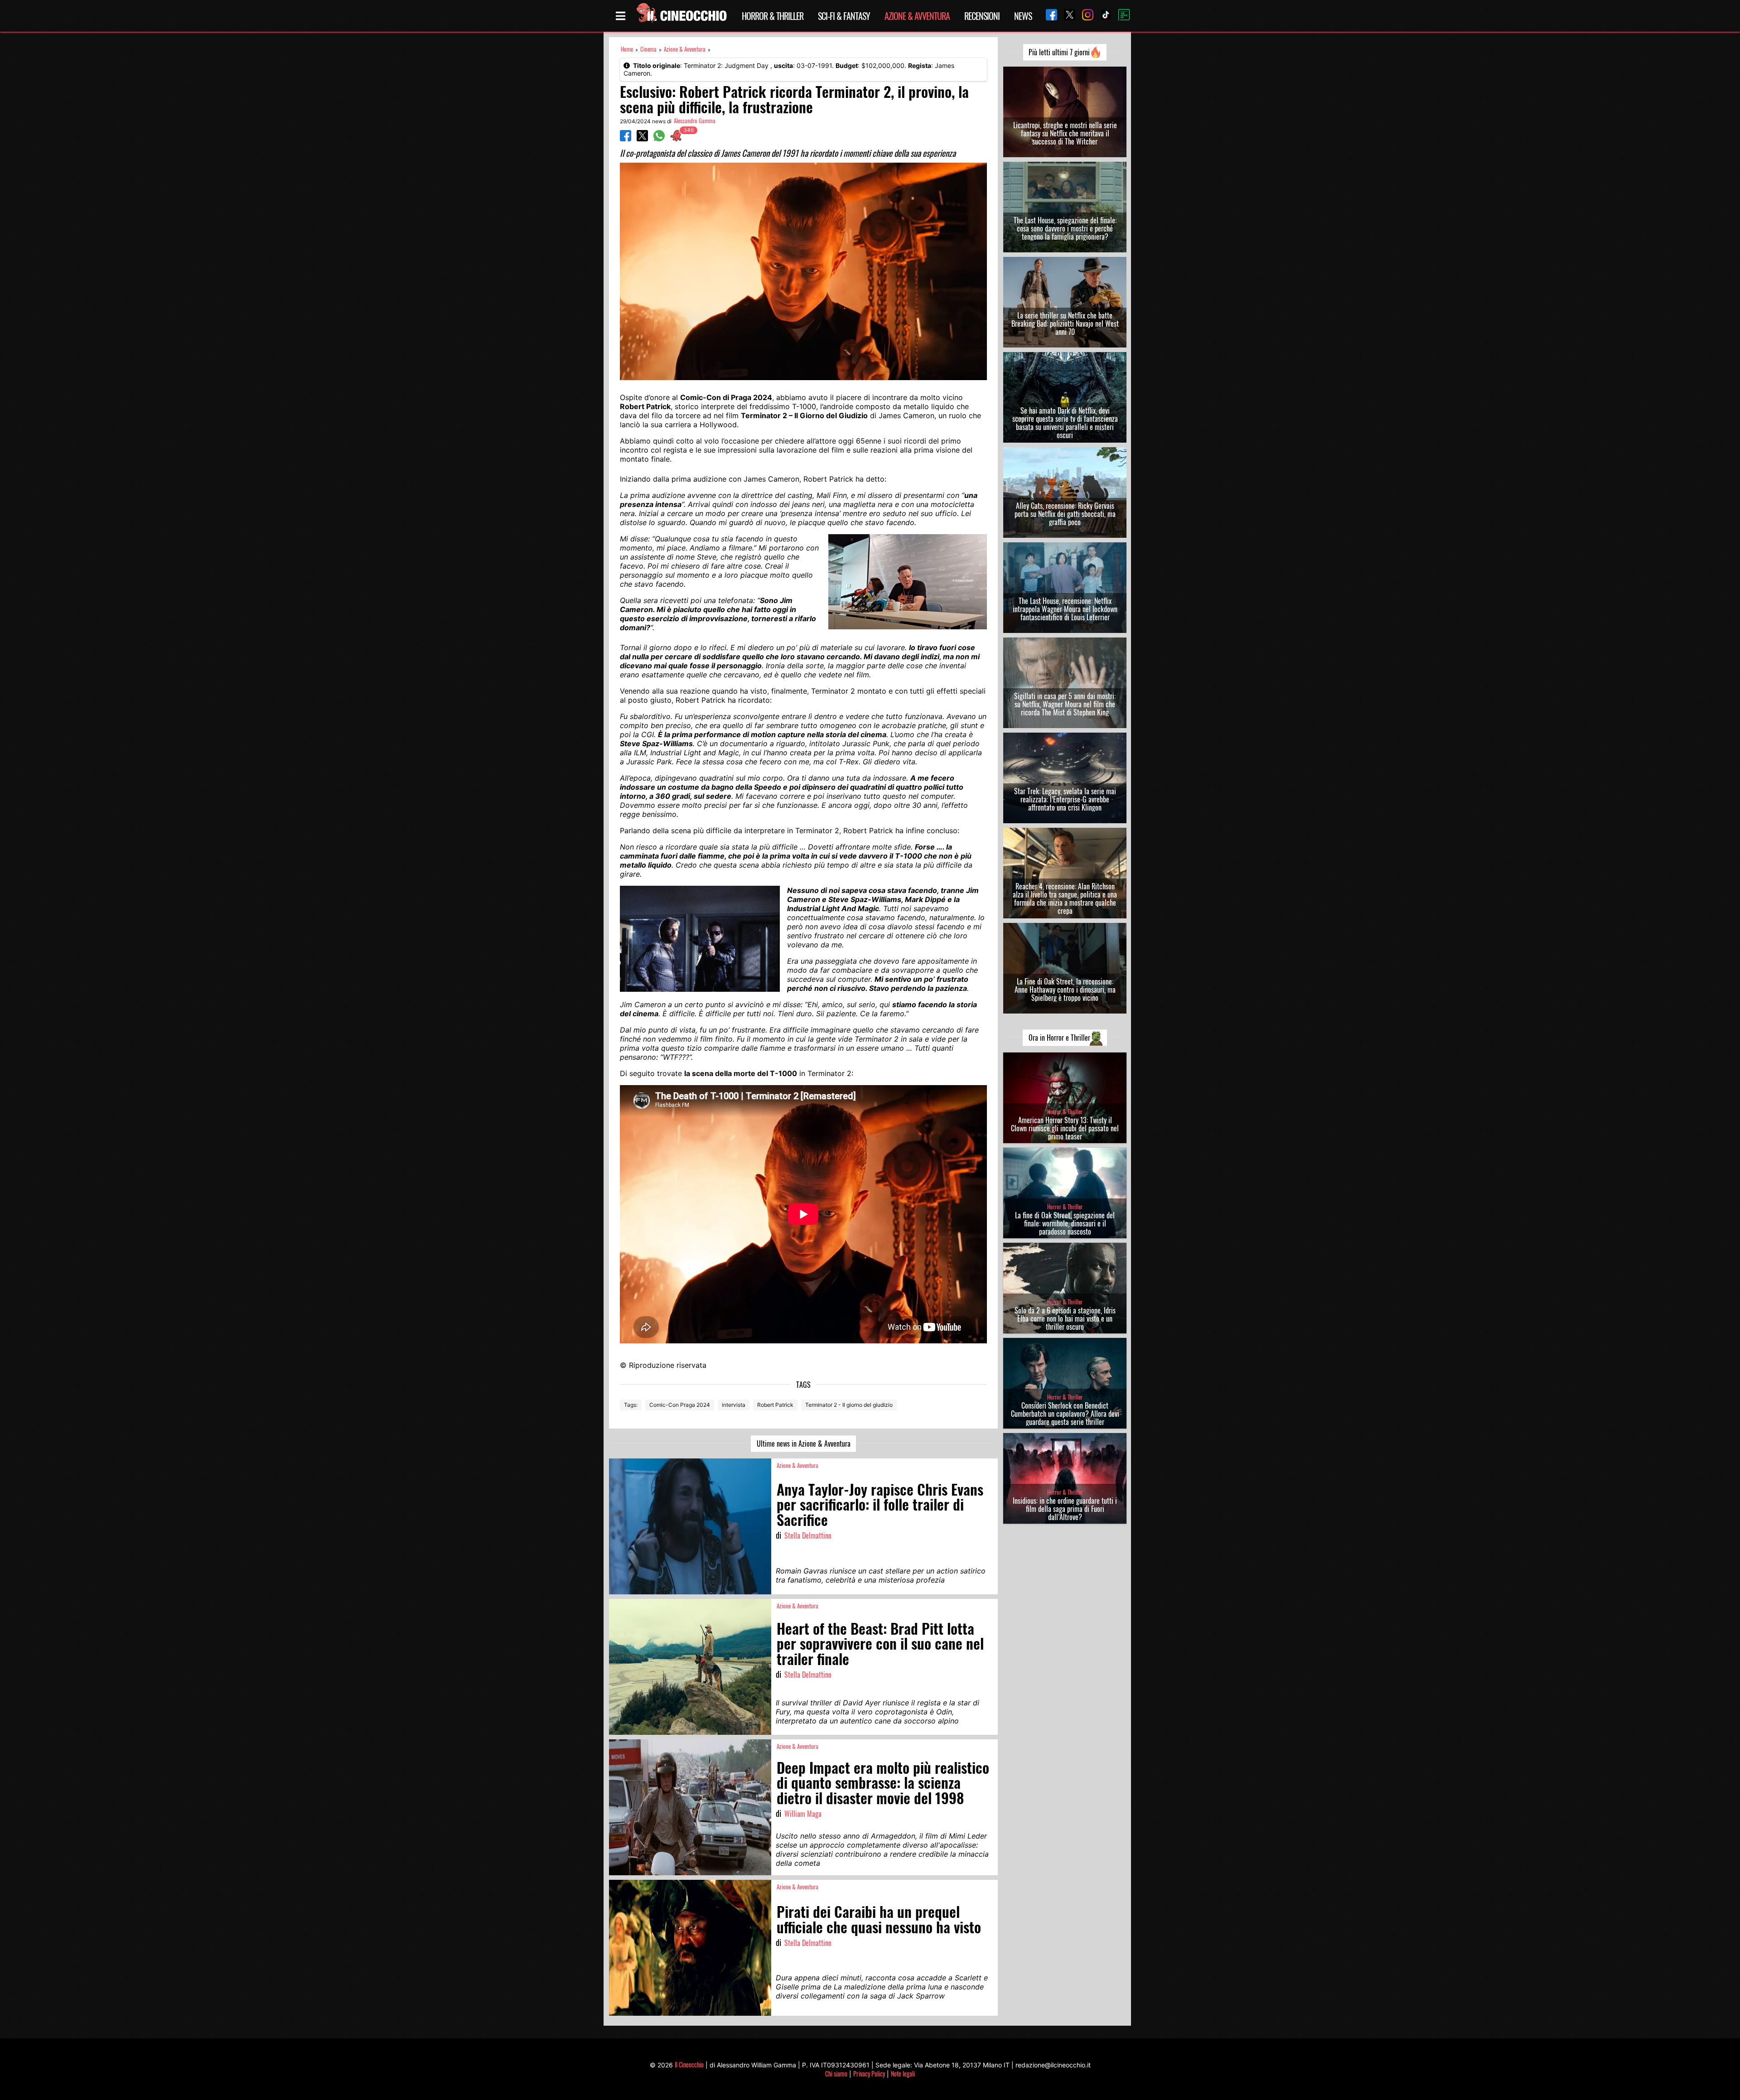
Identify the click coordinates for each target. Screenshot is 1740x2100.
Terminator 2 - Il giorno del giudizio (849, 1405)
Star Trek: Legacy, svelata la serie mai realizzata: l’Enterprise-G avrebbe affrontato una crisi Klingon (1065, 799)
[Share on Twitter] (642, 139)
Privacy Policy (869, 2073)
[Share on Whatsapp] (659, 139)
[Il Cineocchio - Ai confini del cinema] (681, 16)
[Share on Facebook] (626, 139)
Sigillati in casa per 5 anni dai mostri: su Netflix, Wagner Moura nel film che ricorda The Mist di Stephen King (1065, 704)
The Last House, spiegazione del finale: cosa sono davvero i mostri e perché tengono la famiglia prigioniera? (1065, 228)
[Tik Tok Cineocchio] (1102, 16)
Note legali (903, 2073)
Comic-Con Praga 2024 (680, 1405)
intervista (734, 1405)
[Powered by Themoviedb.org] (1121, 16)
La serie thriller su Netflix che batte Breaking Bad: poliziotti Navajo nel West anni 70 (1065, 323)
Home (627, 49)
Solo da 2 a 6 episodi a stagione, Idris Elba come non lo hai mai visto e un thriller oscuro (1065, 1318)
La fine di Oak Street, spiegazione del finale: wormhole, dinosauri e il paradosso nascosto (1065, 1223)
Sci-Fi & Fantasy (844, 16)
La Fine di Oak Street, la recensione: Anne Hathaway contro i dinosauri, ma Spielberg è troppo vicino (1065, 990)
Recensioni (982, 16)
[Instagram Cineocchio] (1084, 16)
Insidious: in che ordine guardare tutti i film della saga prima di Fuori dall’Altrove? (1065, 1509)
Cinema (648, 49)
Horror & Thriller (773, 16)
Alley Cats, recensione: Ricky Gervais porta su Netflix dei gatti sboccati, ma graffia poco (1065, 514)
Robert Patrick (775, 1405)
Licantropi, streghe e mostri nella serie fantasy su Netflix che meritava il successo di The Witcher (1065, 133)
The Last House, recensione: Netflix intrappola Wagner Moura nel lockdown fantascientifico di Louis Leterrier (1065, 609)
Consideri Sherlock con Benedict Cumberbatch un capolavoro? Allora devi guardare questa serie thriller (1065, 1414)
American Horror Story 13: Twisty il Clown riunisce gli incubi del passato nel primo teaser (1065, 1128)
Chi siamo (836, 2073)
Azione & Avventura (917, 16)
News (1023, 16)
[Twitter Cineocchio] (1066, 16)
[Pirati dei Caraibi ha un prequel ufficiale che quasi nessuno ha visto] (690, 1948)
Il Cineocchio (689, 2064)
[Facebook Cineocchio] (1048, 16)
